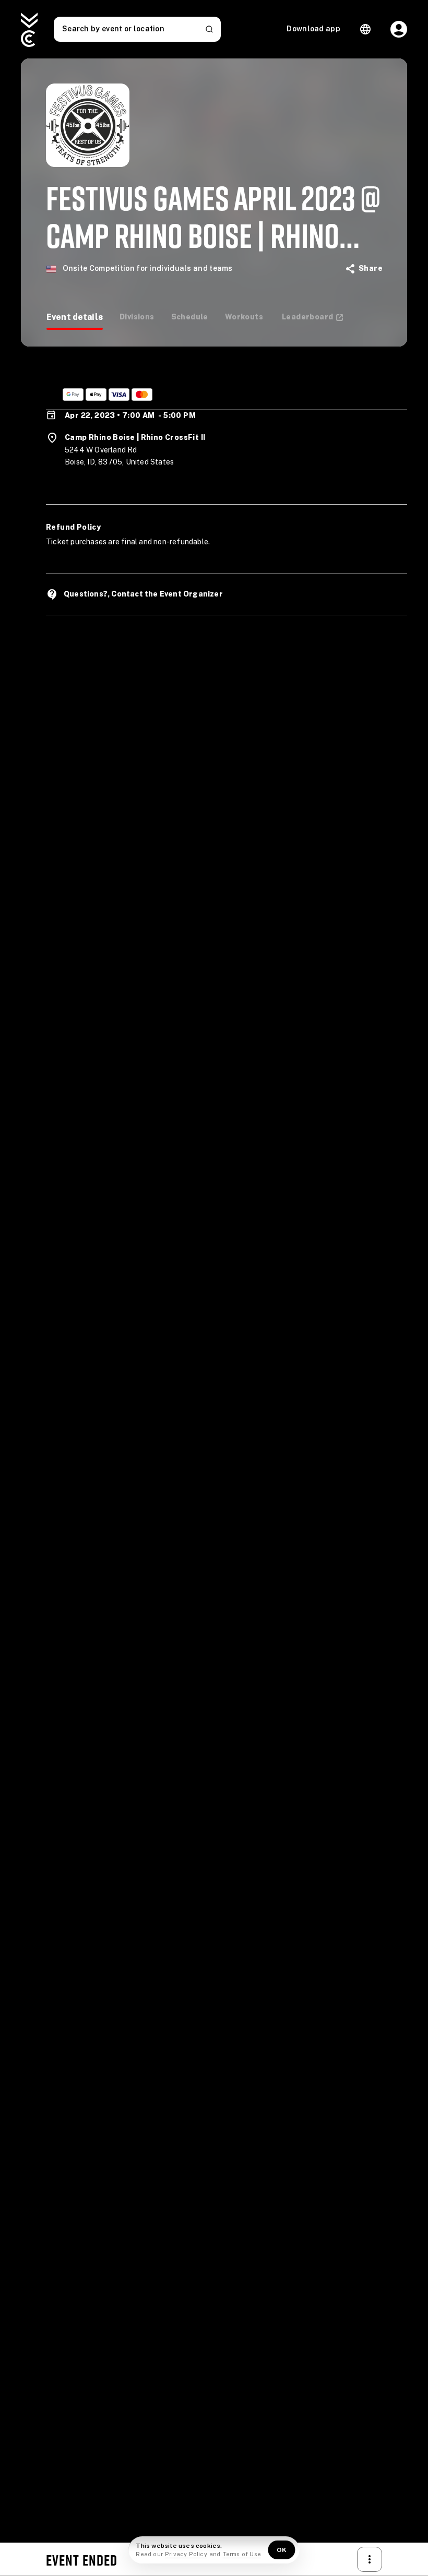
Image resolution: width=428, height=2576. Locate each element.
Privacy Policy (186, 2554)
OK (282, 2550)
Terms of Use (242, 2554)
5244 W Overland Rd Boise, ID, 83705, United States (119, 456)
